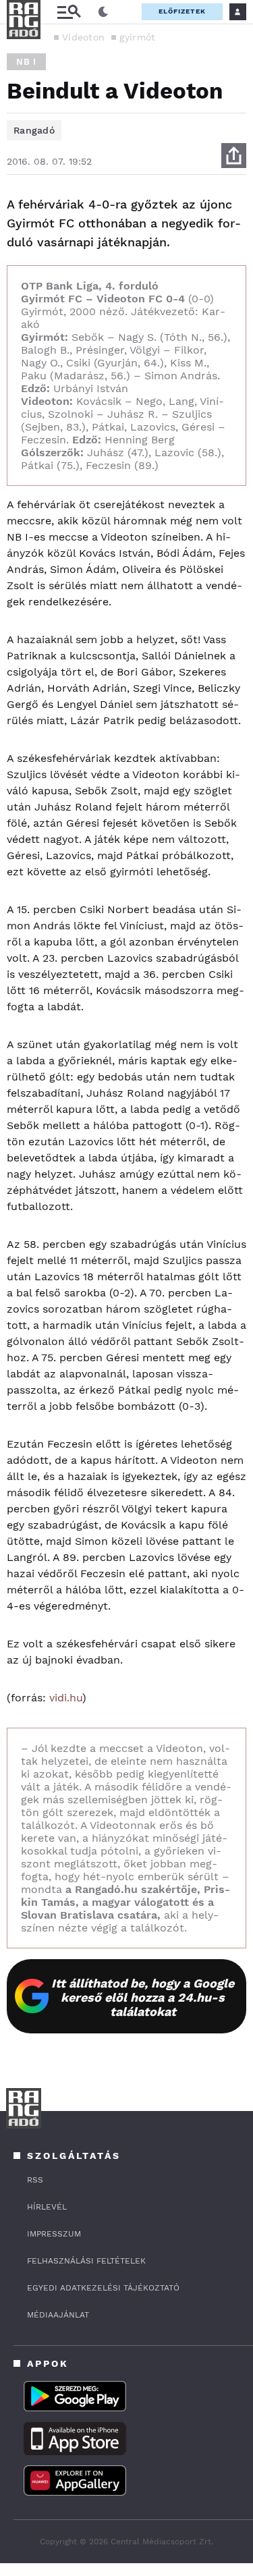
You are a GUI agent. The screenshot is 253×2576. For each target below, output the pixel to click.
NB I (26, 62)
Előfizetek (182, 11)
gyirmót (137, 37)
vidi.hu (66, 1698)
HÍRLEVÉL (47, 2207)
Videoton (83, 37)
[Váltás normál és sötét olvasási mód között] (103, 12)
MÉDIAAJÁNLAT (58, 2315)
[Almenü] (69, 12)
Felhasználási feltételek (86, 2261)
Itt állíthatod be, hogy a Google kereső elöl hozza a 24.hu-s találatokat (143, 1997)
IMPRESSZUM (54, 2234)
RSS (35, 2180)
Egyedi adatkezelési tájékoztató (103, 2288)
